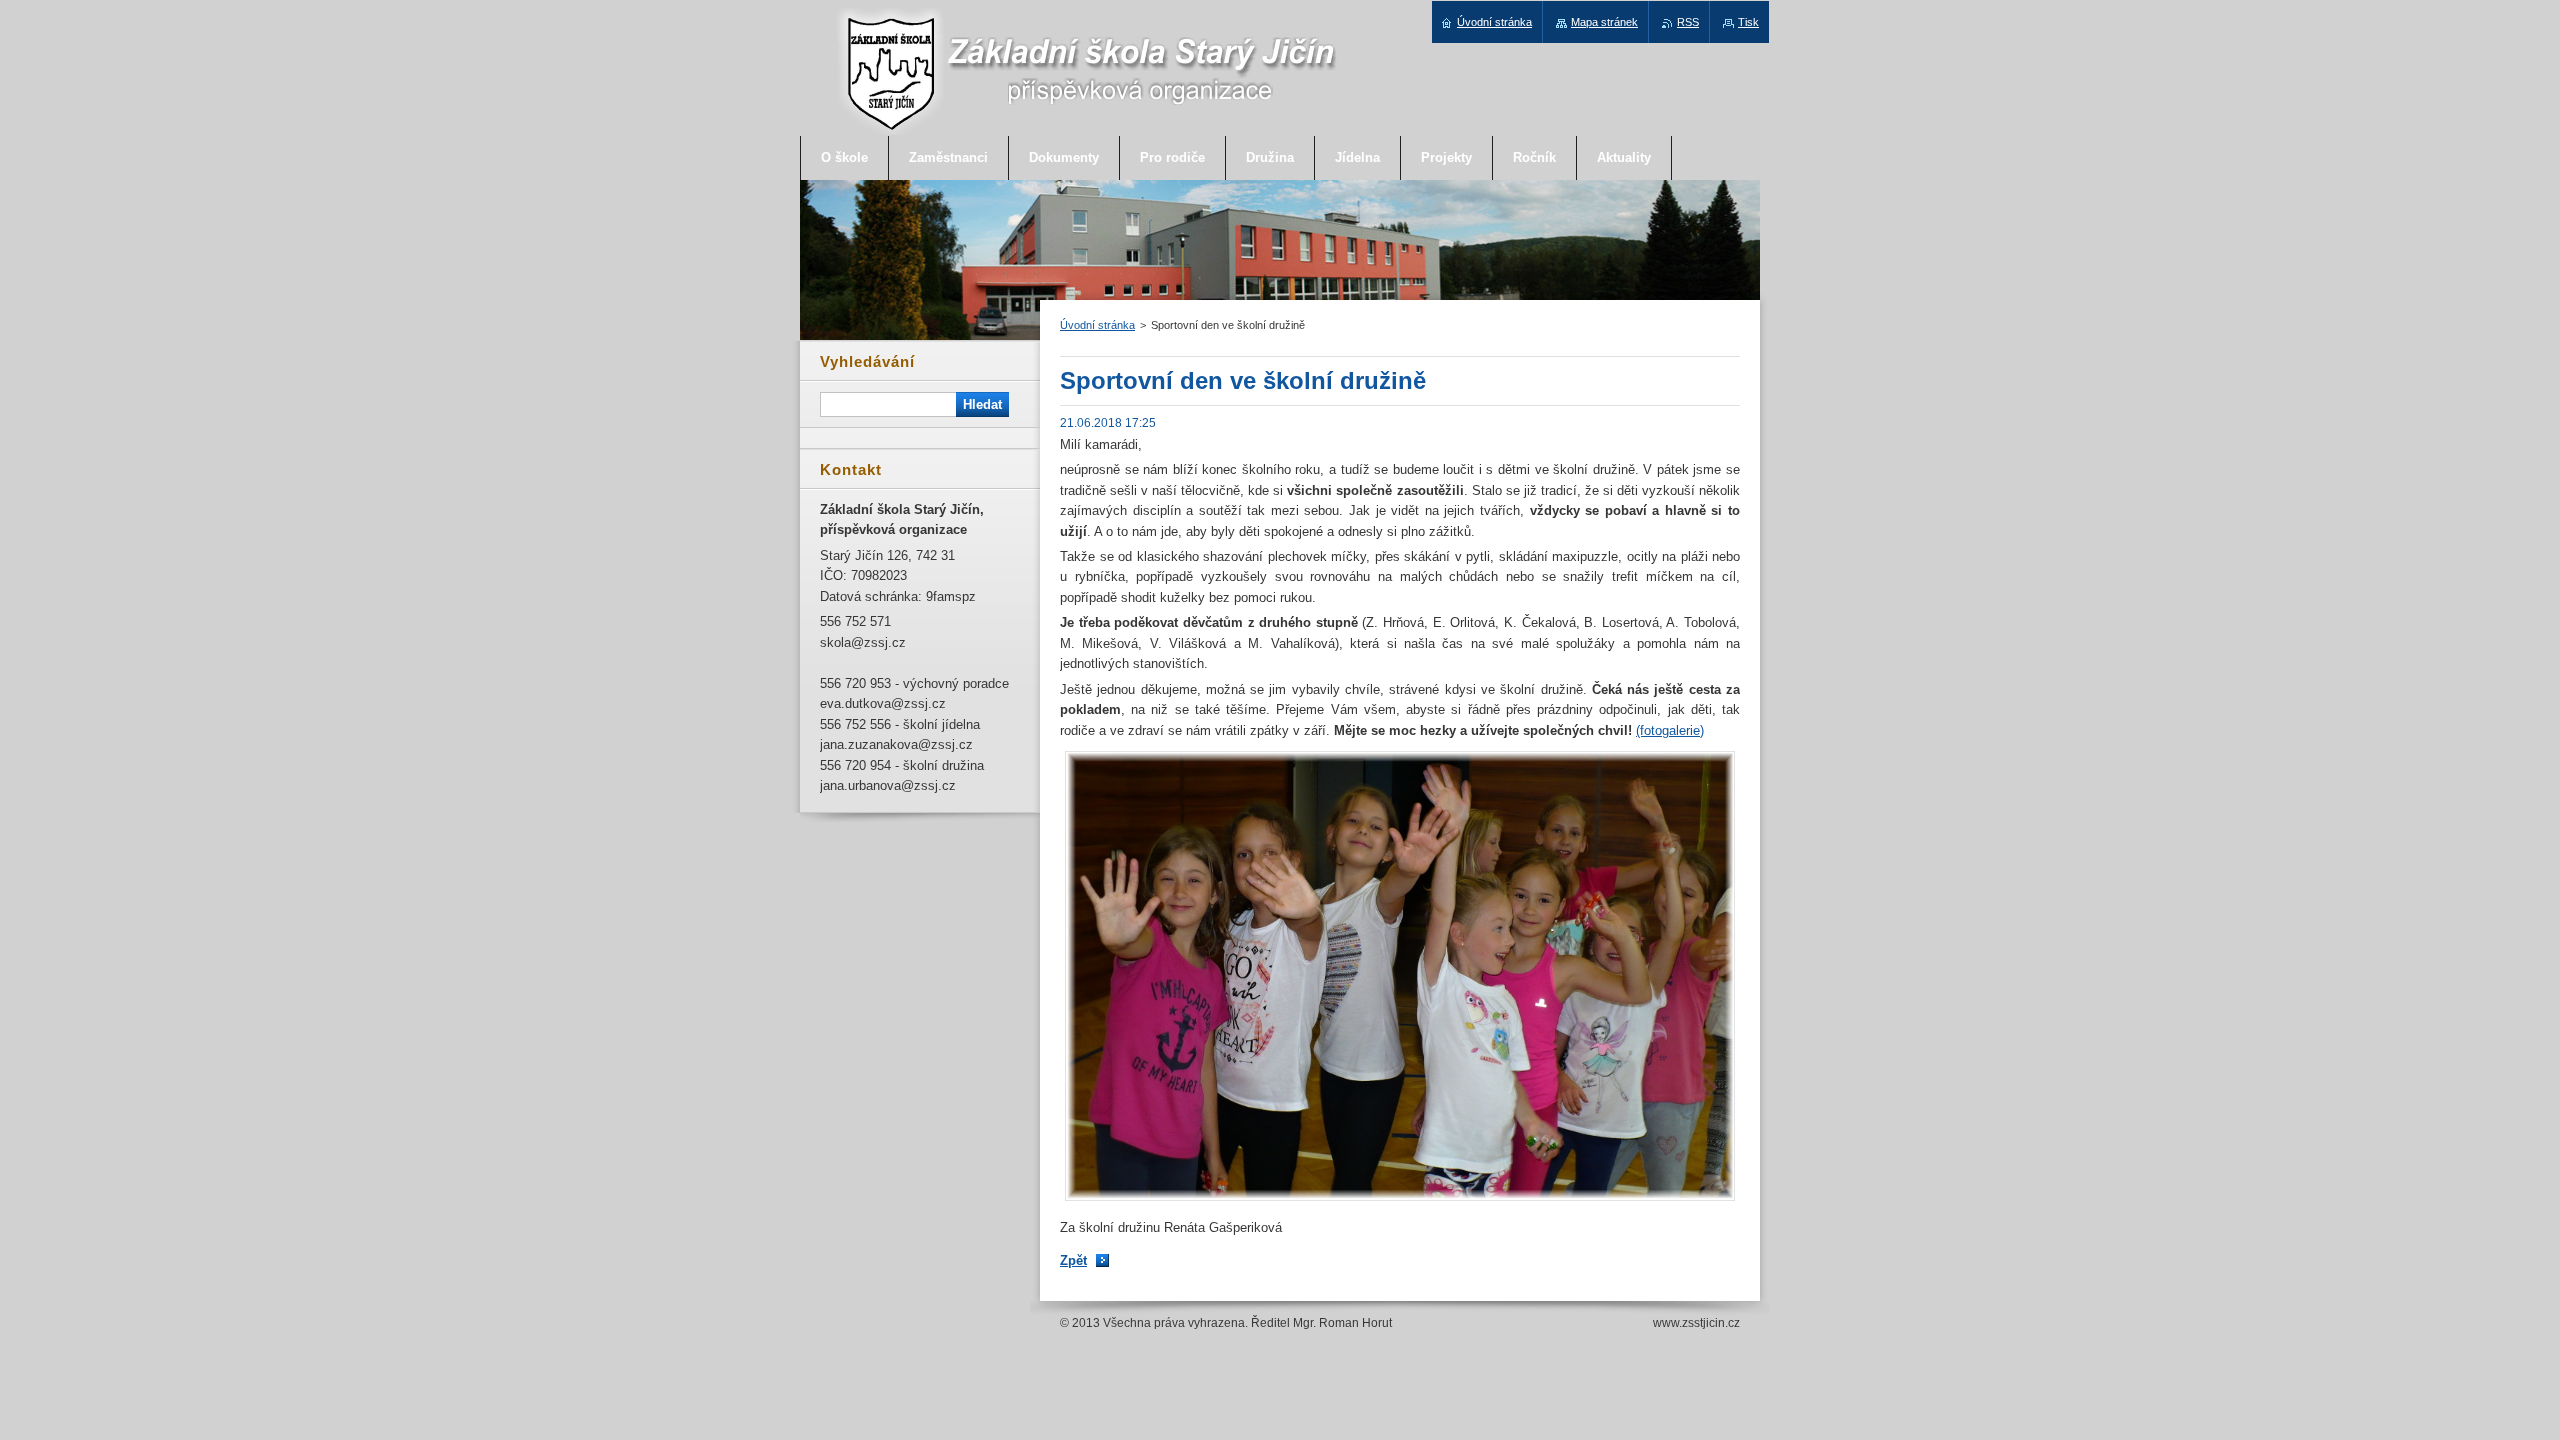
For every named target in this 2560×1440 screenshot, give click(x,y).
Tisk (1748, 22)
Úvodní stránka (1097, 325)
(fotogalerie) (1670, 730)
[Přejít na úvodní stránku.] (1087, 131)
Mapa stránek (1604, 22)
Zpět (1073, 1260)
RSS (1688, 22)
